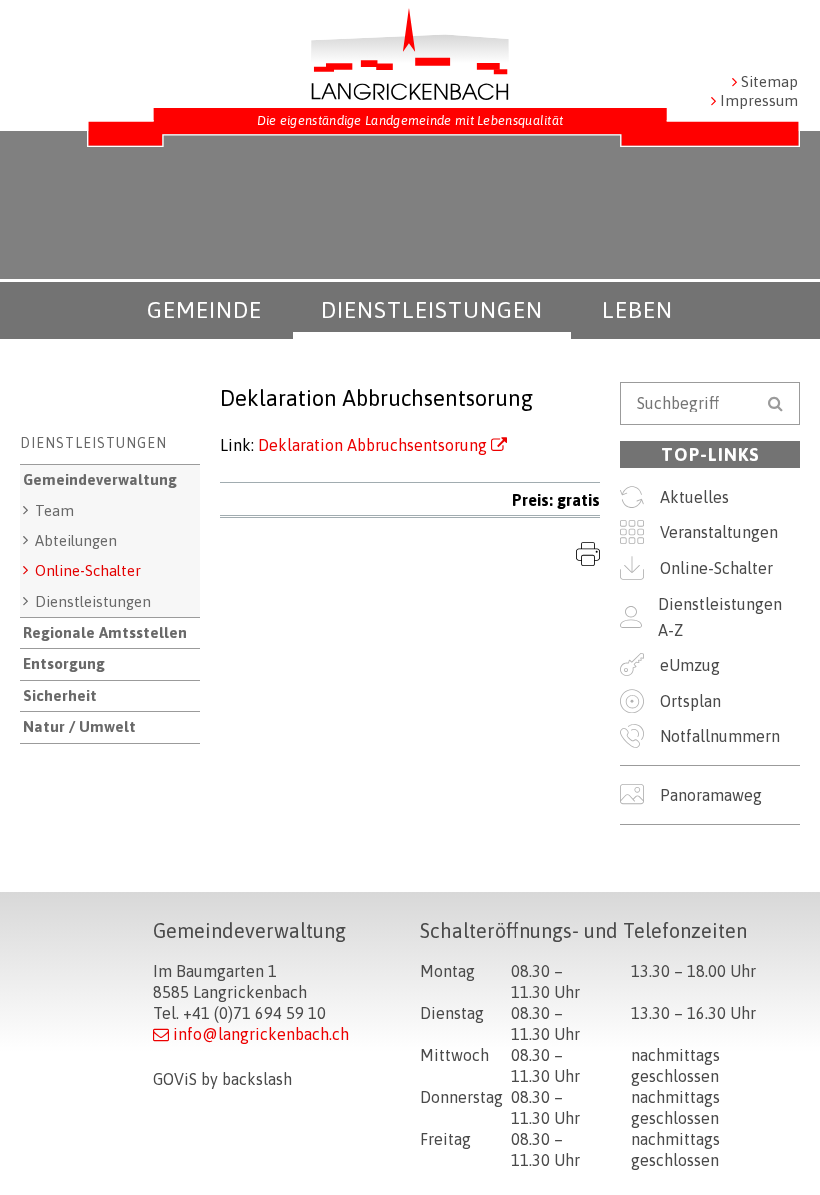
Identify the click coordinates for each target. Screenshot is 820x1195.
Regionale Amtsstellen (105, 632)
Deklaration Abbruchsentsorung (372, 445)
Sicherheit (60, 695)
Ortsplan (690, 701)
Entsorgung (64, 663)
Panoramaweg (711, 795)
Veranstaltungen (719, 532)
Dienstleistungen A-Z (720, 617)
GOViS (175, 1079)
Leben (637, 310)
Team (54, 510)
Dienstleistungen (432, 310)
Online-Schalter (88, 570)
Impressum (759, 100)
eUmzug (690, 665)
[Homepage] (409, 54)
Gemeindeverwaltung (100, 479)
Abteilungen (76, 540)
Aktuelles (694, 497)
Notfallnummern (720, 736)
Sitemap (769, 81)
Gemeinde (204, 310)
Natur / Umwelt (79, 726)
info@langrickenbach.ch (261, 1034)
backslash (257, 1079)
